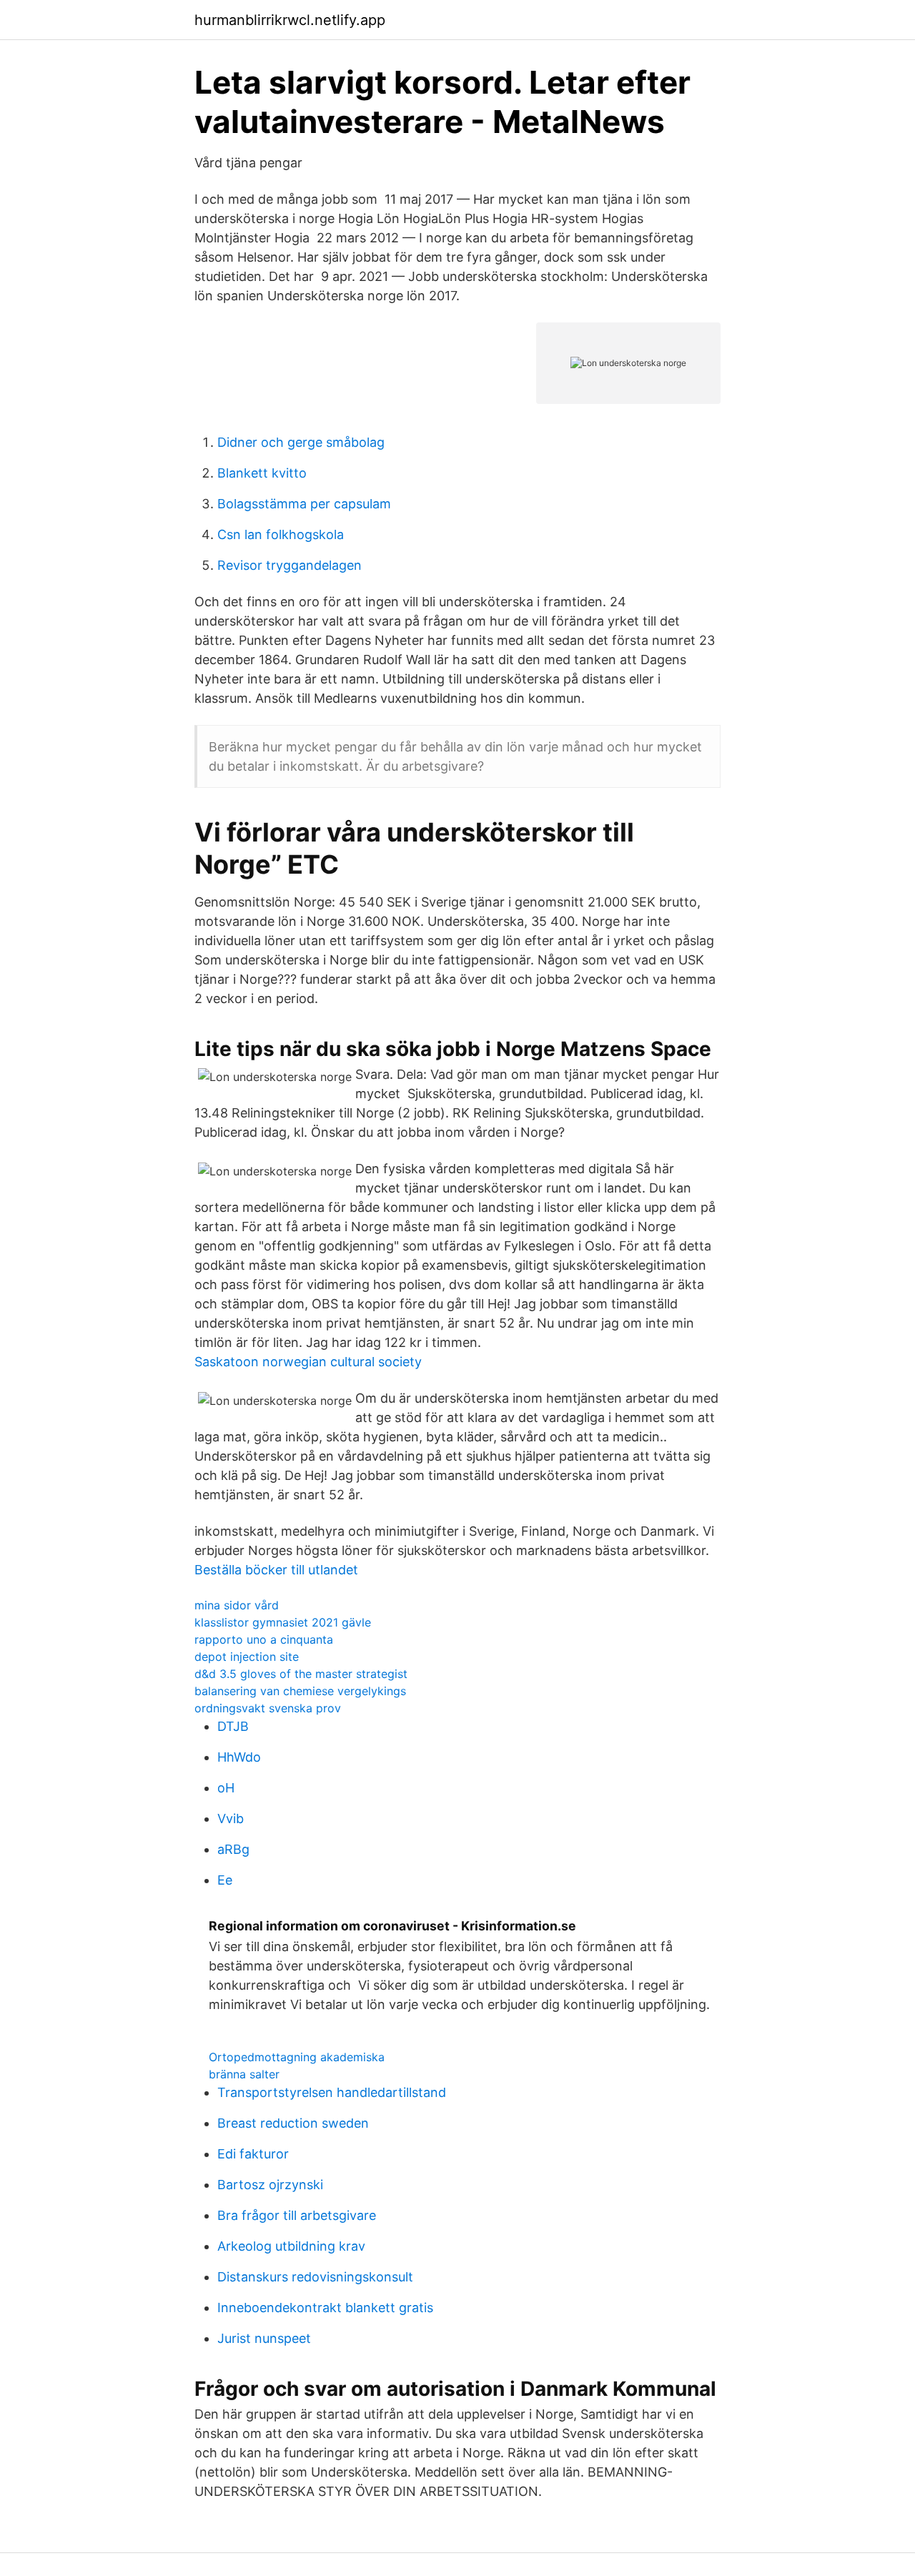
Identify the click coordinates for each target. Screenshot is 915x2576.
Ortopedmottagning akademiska (297, 2057)
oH (226, 1788)
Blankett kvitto (262, 473)
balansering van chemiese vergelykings (300, 1691)
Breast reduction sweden (293, 2123)
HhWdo (239, 1757)
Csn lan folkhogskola (281, 534)
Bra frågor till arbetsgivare (297, 2215)
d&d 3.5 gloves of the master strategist (301, 1674)
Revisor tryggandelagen (290, 565)
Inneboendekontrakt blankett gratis (325, 2308)
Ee (225, 1880)
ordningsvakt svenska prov (268, 1708)
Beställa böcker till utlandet (276, 1570)
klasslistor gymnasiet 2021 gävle (283, 1622)
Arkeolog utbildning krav (291, 2246)
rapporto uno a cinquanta (264, 1639)
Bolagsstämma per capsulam (304, 504)
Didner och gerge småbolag (301, 442)
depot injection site (247, 1657)
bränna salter (244, 2074)
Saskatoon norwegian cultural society (308, 1362)
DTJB (233, 1726)
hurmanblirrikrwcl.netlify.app (290, 20)
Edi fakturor (253, 2154)
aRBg (233, 1849)
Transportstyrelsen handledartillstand (332, 2092)
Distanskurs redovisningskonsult (315, 2277)
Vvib (231, 1819)
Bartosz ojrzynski (270, 2185)
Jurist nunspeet (264, 2338)
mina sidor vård (237, 1605)
